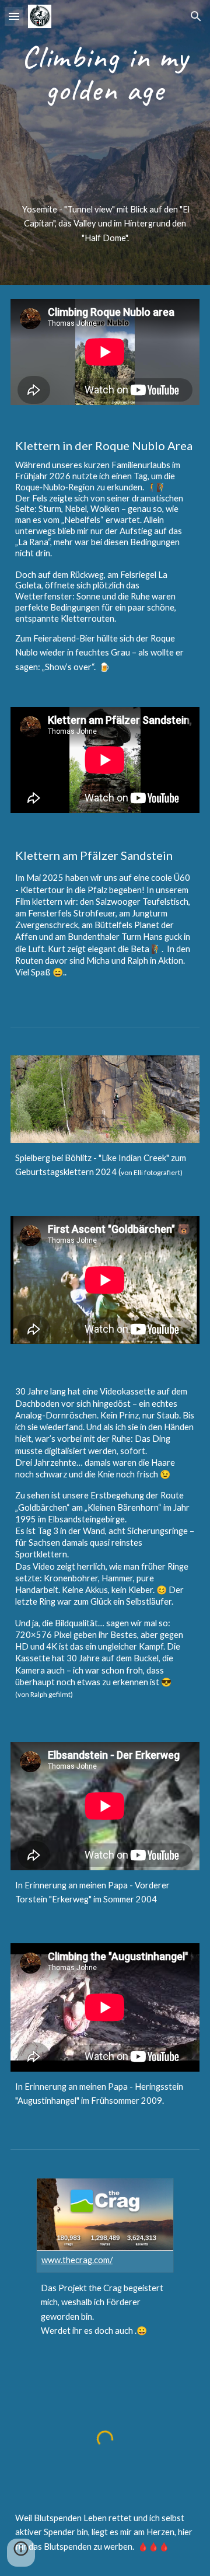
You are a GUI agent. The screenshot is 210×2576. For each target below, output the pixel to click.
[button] (14, 16)
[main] (105, 73)
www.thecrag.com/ (77, 2260)
